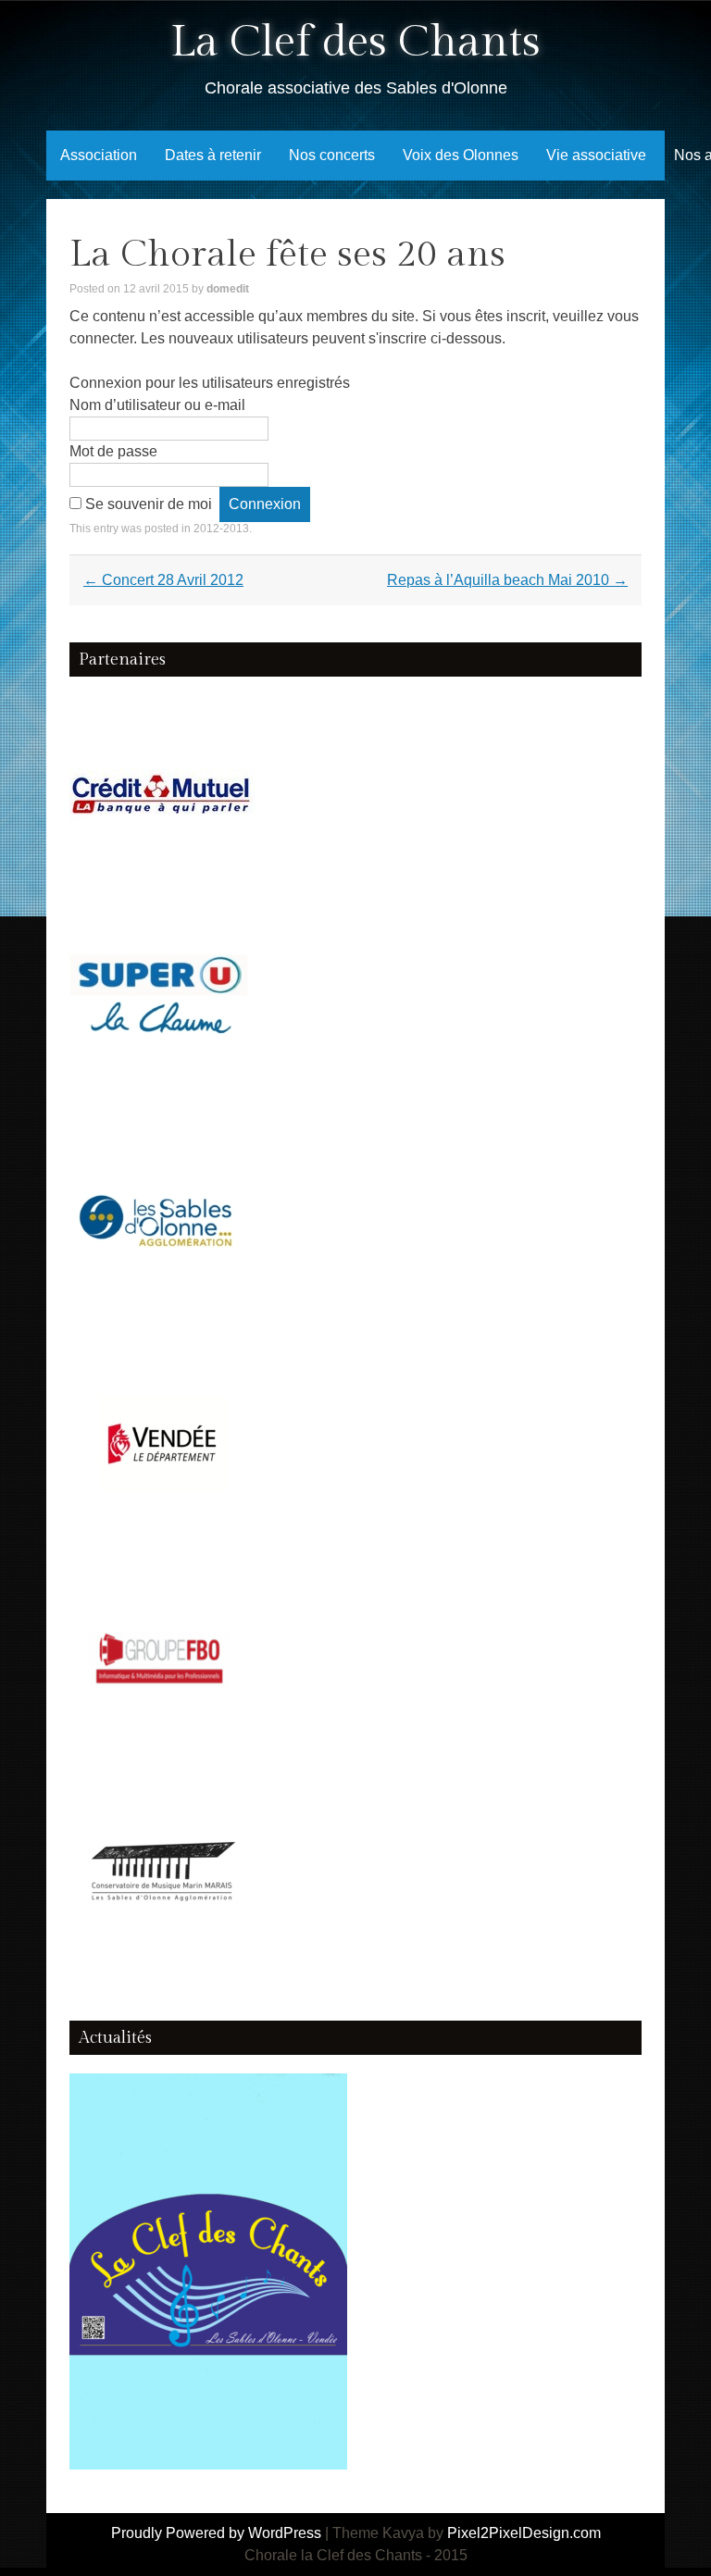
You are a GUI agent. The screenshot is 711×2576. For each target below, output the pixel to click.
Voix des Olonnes (461, 155)
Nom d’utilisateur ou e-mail (157, 405)
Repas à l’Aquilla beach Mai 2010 (507, 580)
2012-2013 (221, 529)
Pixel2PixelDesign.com (524, 2533)
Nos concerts (332, 155)
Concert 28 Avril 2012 (163, 580)
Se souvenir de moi (149, 504)
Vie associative (596, 155)
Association (99, 155)
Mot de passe (113, 451)
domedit (228, 289)
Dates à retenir (213, 155)
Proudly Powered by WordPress (216, 2533)
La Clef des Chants (355, 42)
